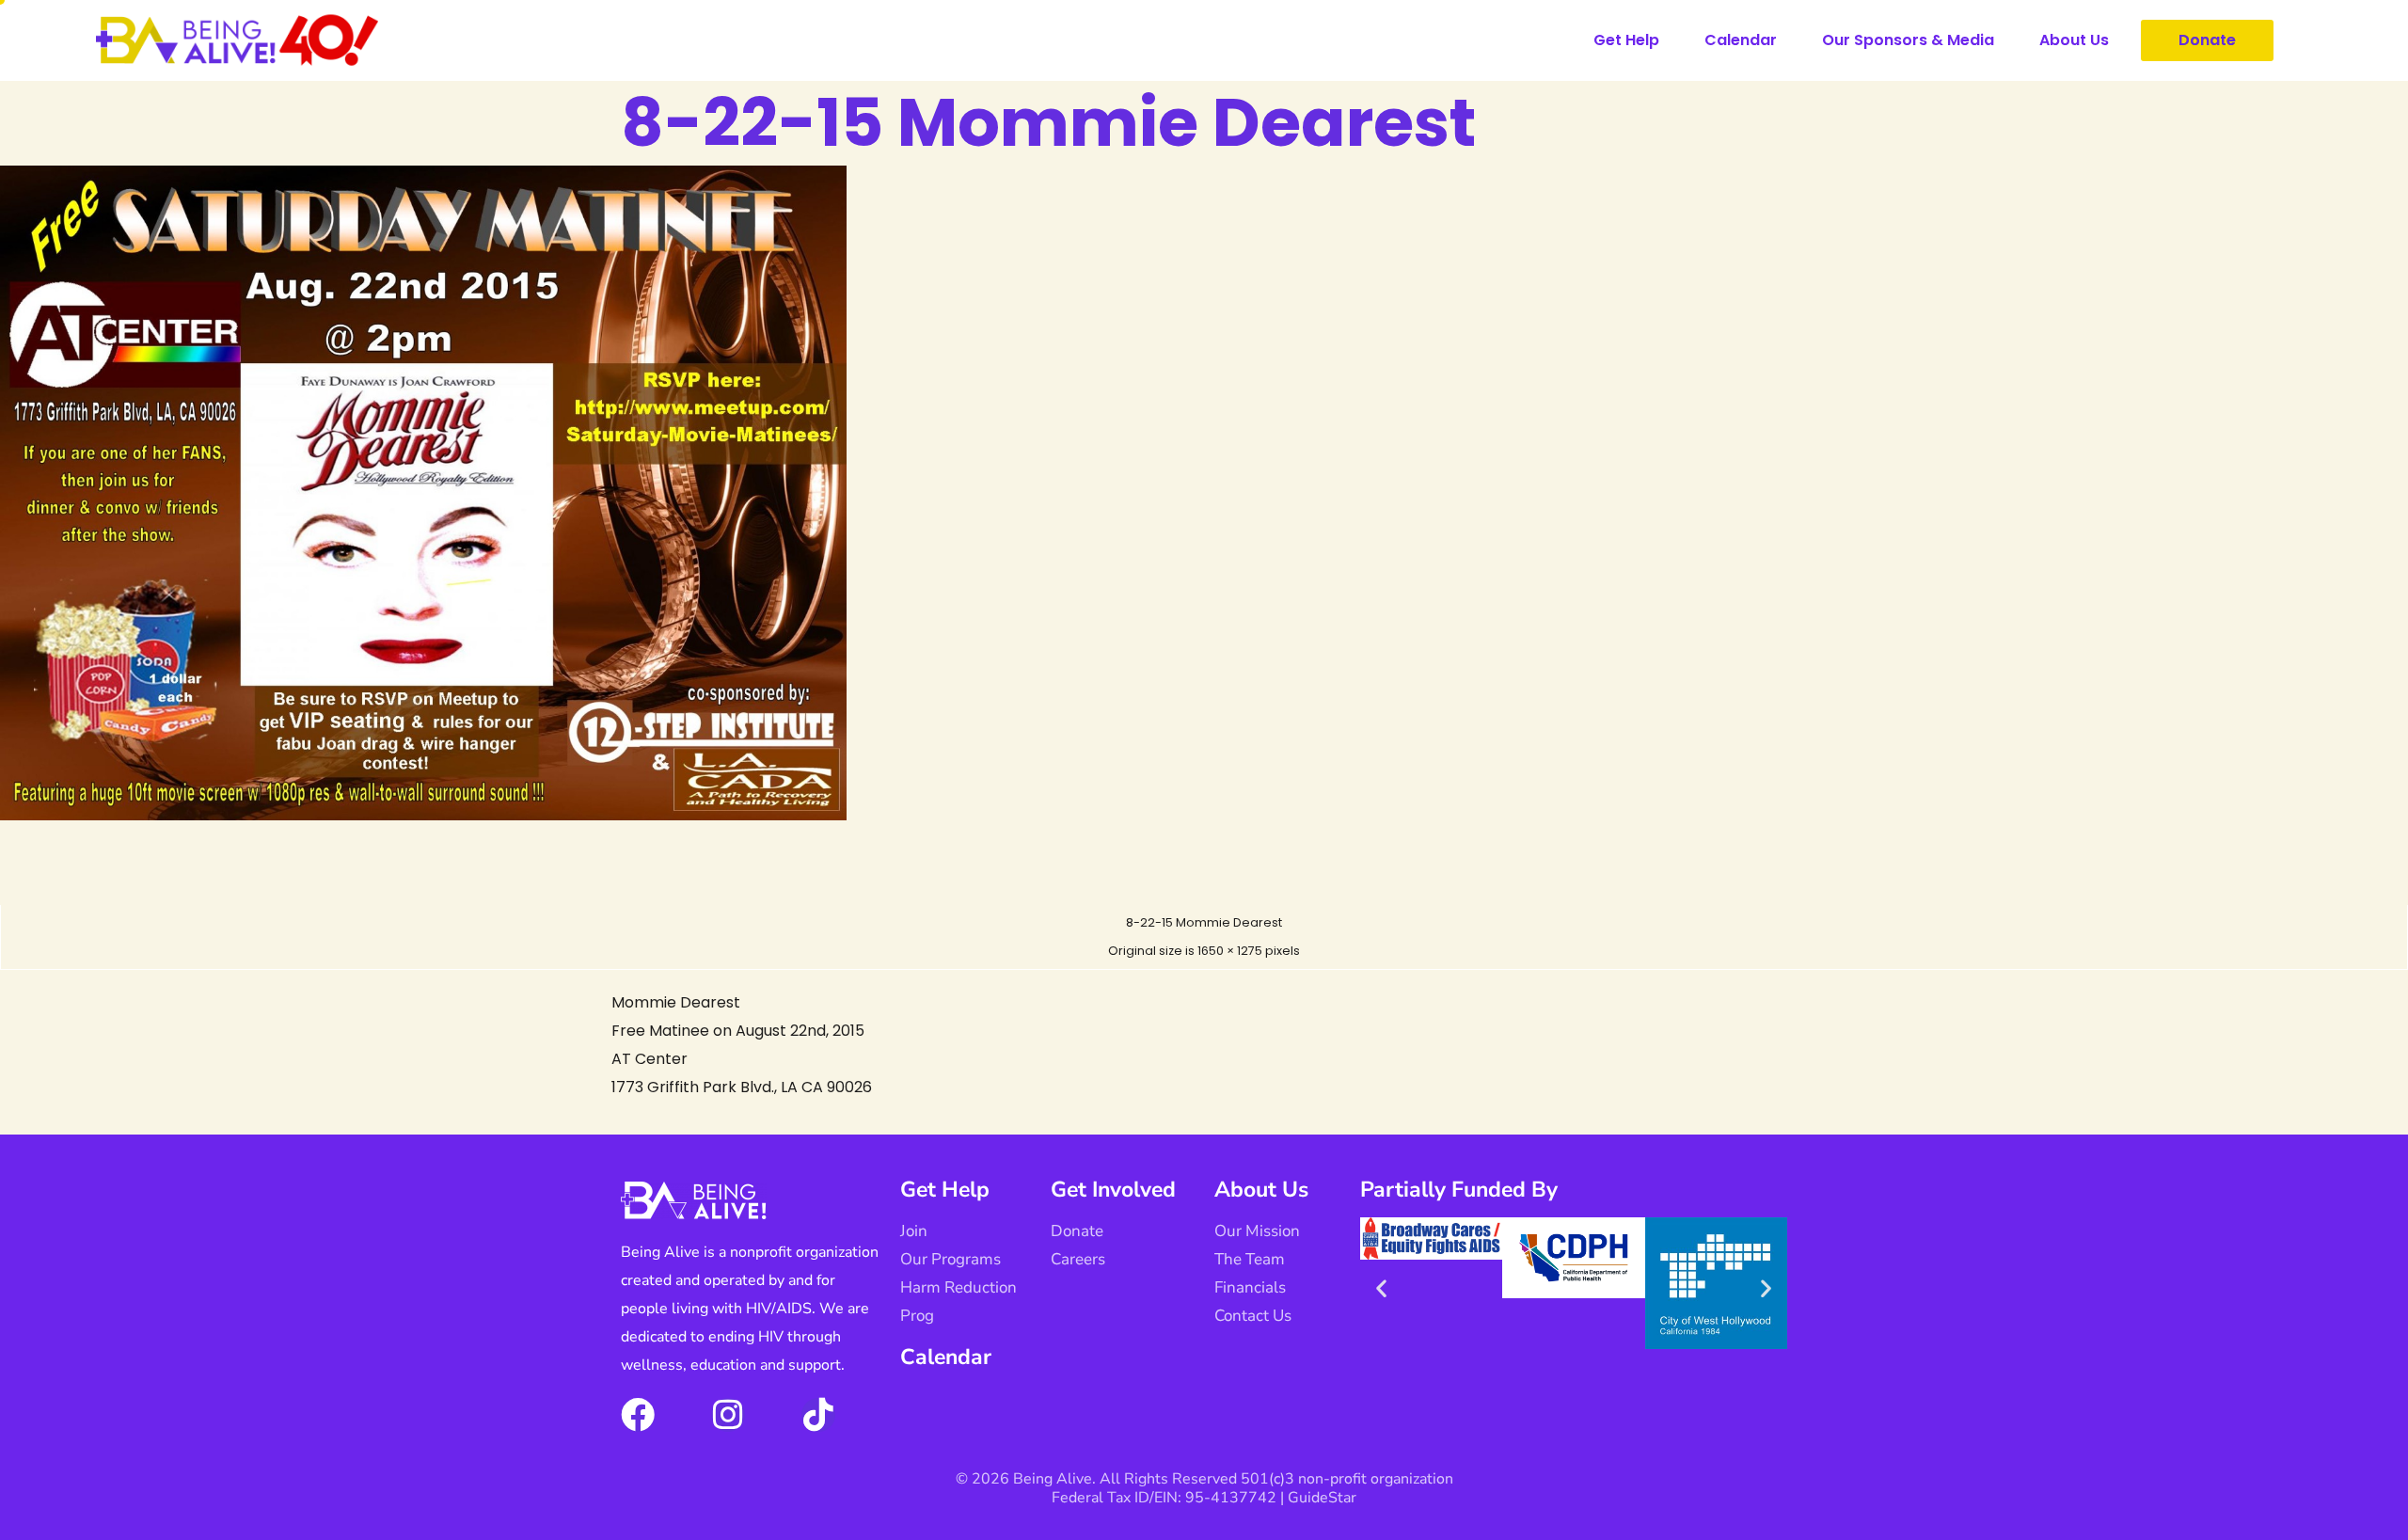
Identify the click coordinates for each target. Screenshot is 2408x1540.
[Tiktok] (818, 1415)
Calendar (1741, 40)
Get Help (1626, 40)
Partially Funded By (1459, 1190)
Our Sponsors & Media (1908, 40)
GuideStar (1322, 1498)
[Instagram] (728, 1415)
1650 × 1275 (1230, 951)
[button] (1381, 1288)
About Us (2074, 40)
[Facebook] (638, 1415)
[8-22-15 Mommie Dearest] (423, 815)
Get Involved (1113, 1190)
